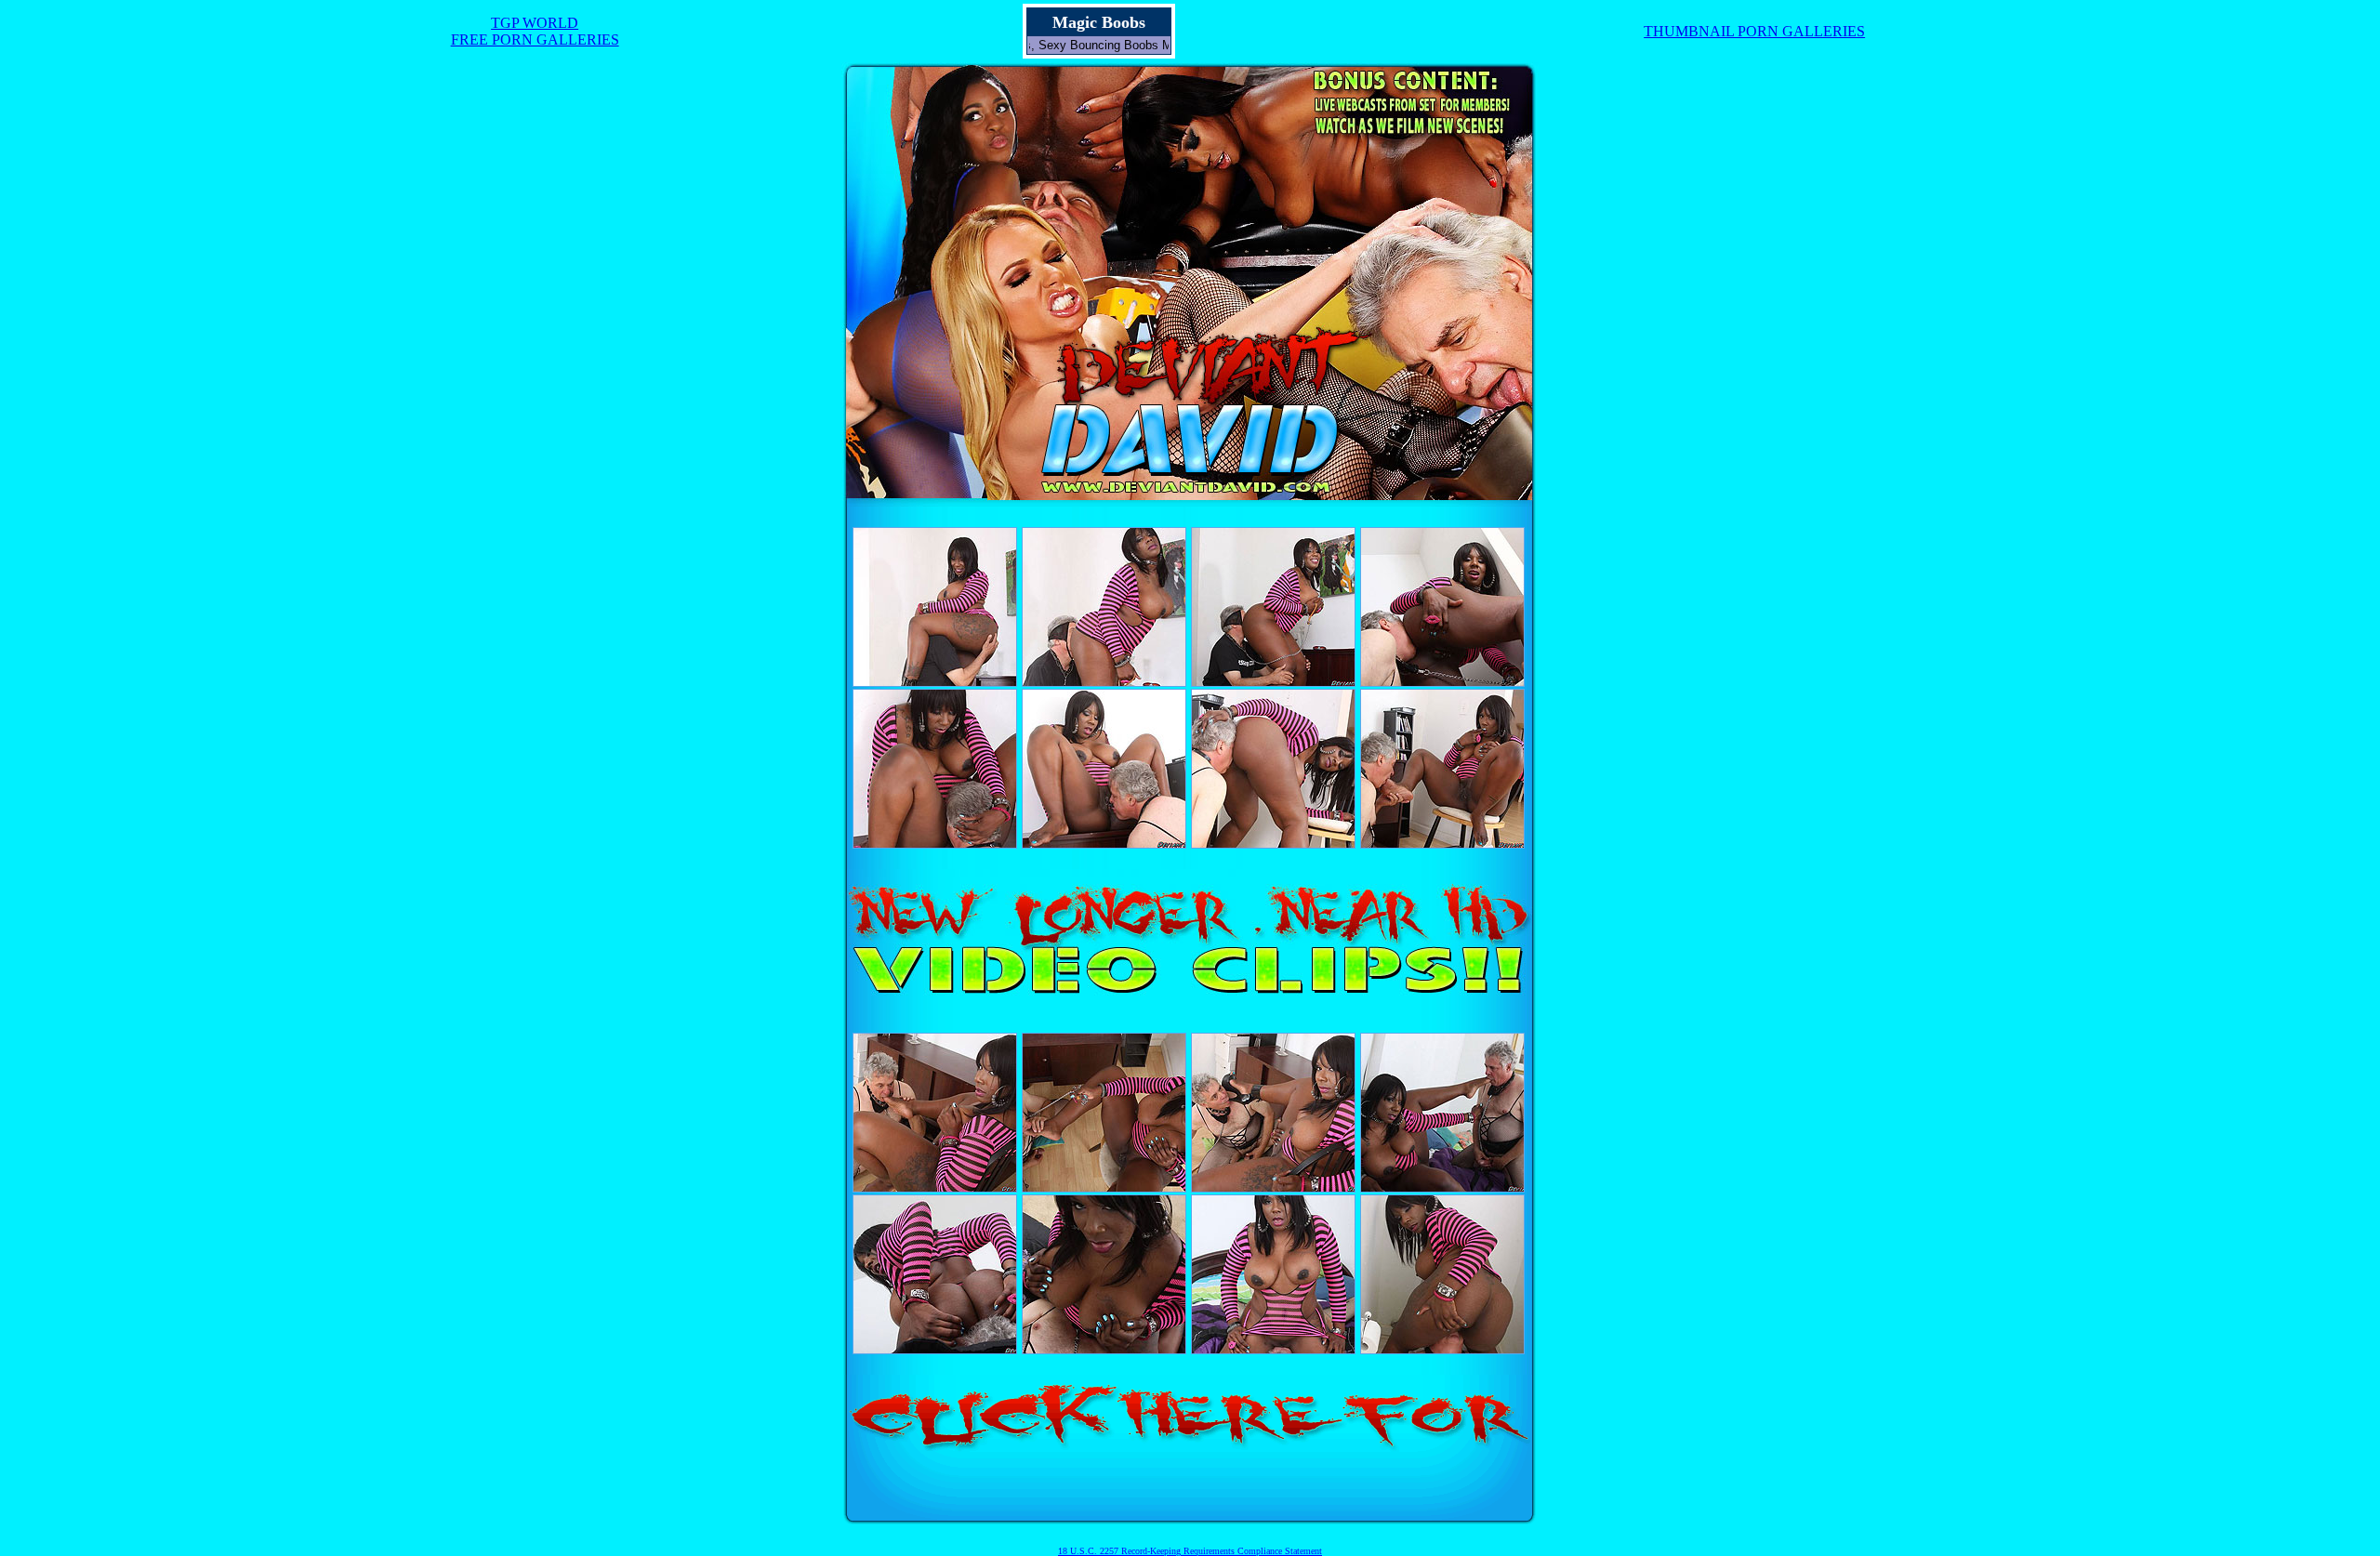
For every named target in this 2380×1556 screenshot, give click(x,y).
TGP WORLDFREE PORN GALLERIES (535, 31)
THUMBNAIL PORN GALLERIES (1754, 31)
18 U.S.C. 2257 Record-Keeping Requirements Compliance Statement (1190, 1551)
